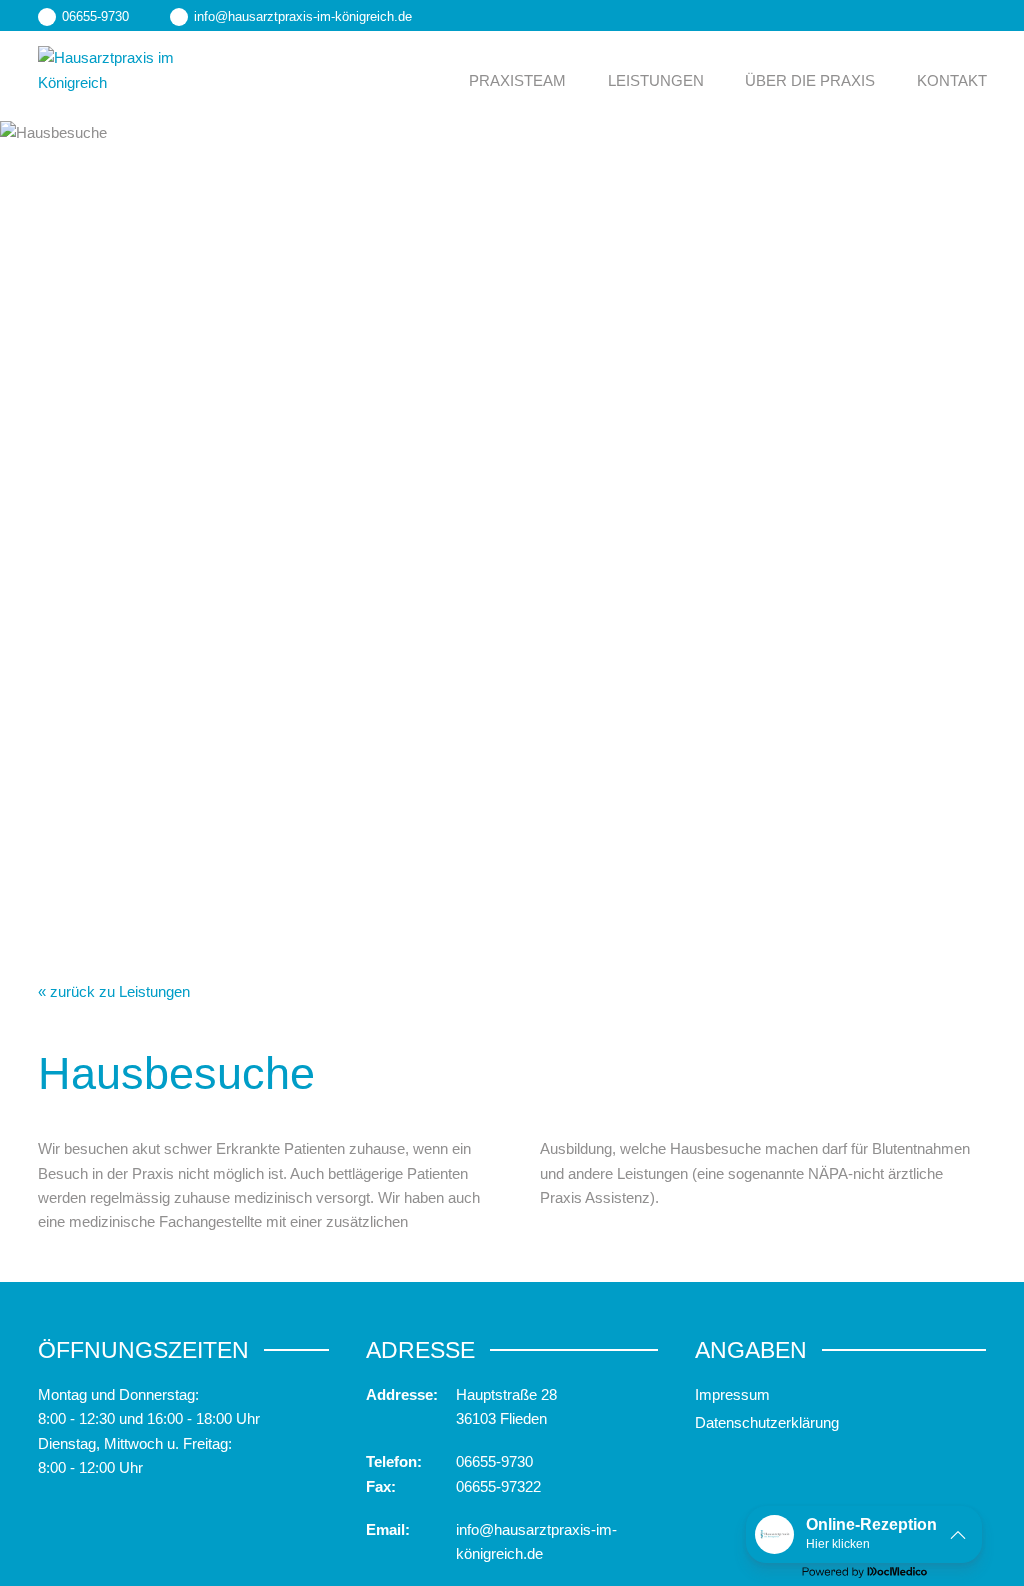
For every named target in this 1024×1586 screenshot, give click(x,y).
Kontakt (952, 80)
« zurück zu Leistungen (114, 991)
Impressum (732, 1394)
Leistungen (656, 80)
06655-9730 (494, 1461)
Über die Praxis (810, 80)
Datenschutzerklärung (767, 1422)
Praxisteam (517, 80)
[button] (864, 1534)
